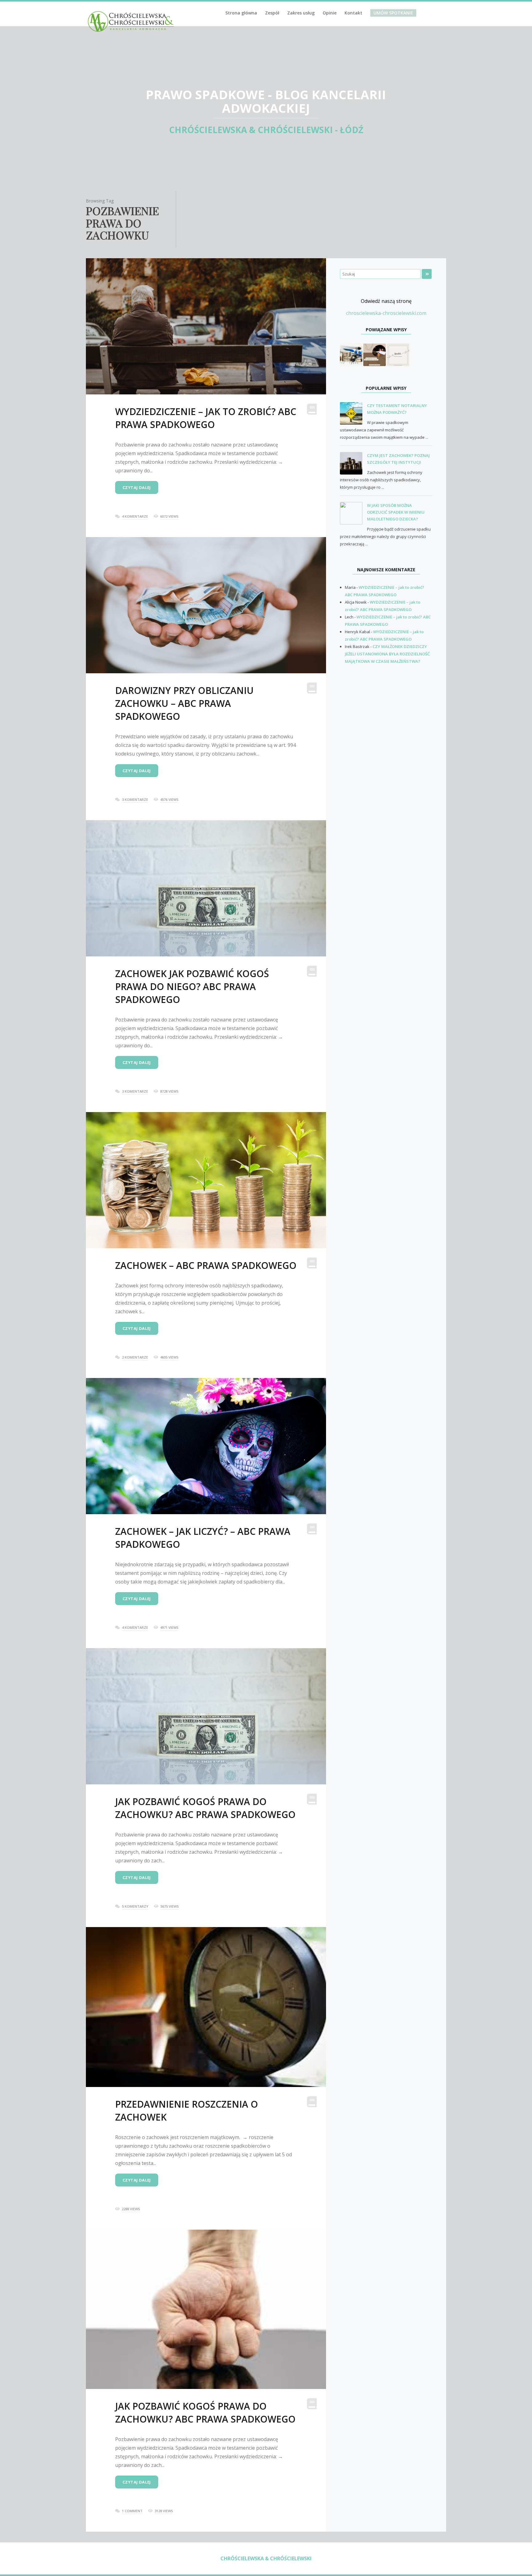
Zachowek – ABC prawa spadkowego (206, 1265)
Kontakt (353, 13)
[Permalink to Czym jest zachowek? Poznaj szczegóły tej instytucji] (353, 463)
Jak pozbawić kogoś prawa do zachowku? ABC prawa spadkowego (205, 2413)
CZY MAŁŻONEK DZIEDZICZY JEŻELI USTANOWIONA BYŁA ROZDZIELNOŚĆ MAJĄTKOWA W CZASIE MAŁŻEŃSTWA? (387, 654)
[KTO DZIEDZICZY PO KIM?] (375, 354)
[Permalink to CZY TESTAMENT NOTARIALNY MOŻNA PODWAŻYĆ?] (353, 414)
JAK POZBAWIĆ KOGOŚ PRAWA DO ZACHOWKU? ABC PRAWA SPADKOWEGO (205, 1808)
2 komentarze (135, 1357)
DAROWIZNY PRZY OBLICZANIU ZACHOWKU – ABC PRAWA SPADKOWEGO (184, 703)
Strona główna (241, 13)
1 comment (132, 2511)
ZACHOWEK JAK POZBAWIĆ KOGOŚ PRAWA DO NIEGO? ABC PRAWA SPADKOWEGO (192, 986)
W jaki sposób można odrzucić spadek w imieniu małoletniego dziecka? (396, 512)
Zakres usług (301, 13)
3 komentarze (135, 799)
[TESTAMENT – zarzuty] (351, 354)
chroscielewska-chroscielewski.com (386, 313)
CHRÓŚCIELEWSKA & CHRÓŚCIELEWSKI (266, 2558)
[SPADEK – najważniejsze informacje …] (398, 354)
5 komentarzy (135, 1906)
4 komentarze (135, 516)
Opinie (330, 13)
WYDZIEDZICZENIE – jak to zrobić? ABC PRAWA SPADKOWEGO (206, 418)
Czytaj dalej (137, 487)
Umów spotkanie (393, 13)
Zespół (272, 13)
